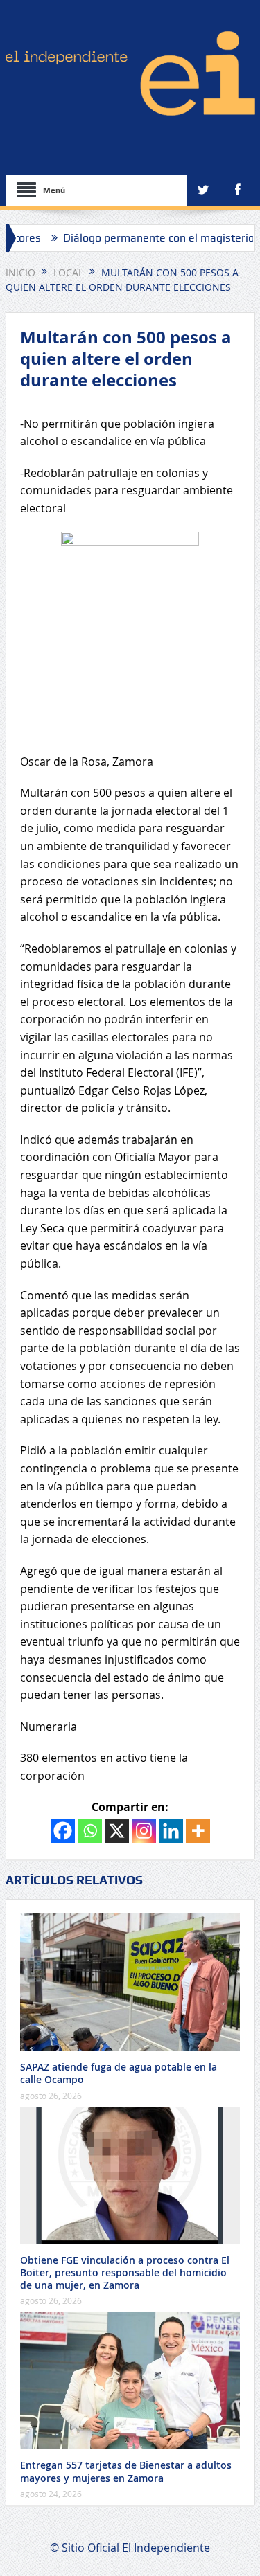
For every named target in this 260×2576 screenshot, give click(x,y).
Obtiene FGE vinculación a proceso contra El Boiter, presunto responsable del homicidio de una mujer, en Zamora (125, 2272)
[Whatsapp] (90, 1831)
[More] (198, 1831)
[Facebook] (63, 1831)
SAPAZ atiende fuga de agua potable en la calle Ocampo (119, 2073)
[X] (117, 1831)
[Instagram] (144, 1831)
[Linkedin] (171, 1831)
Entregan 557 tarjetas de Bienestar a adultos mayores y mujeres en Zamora (126, 2471)
